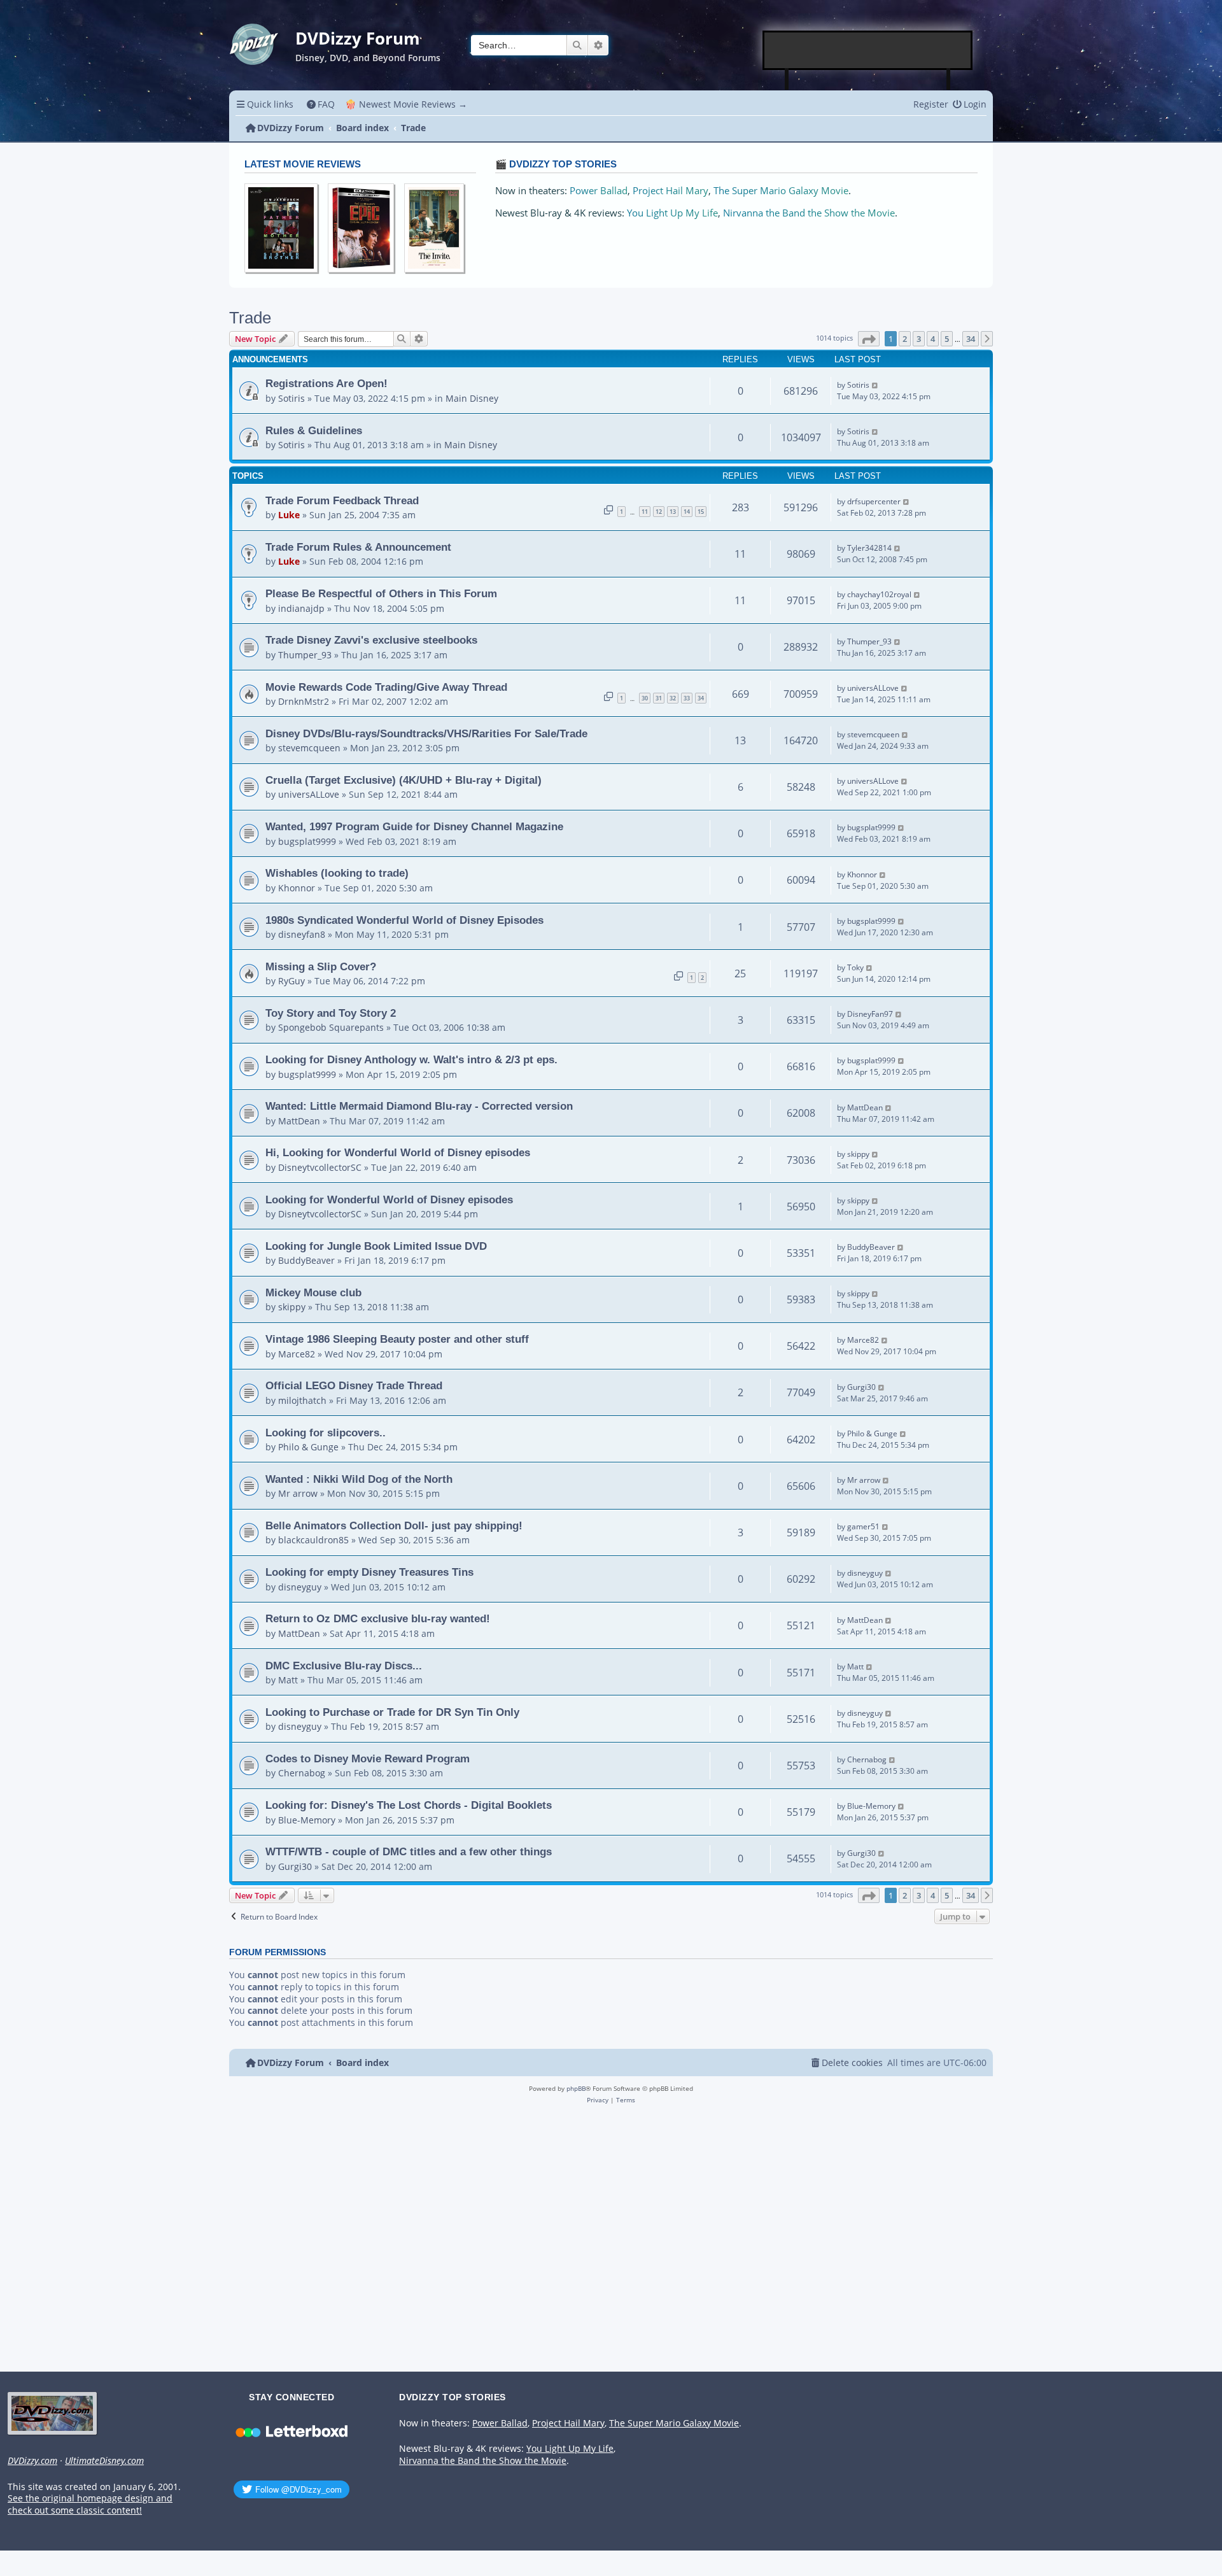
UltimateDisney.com (104, 2461)
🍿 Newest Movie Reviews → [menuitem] (406, 104)
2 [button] (905, 339)
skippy (858, 1154)
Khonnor (297, 888)
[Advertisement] (868, 50)
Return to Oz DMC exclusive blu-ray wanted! (378, 1618)
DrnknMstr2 (304, 701)
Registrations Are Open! (327, 383)
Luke (289, 515)
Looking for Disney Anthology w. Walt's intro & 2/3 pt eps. (411, 1059)
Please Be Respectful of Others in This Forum (381, 593)
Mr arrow (298, 1493)
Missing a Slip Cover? (321, 966)
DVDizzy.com (32, 2461)
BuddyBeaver (306, 1260)
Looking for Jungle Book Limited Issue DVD (376, 1246)
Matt (288, 1680)
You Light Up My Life (672, 213)
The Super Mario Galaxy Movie (781, 191)
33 (687, 698)
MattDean (299, 1121)
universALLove (873, 688)
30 (645, 698)
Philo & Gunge (308, 1447)
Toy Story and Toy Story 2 (331, 1013)
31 (659, 698)
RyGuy (291, 981)
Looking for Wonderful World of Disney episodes (389, 1200)
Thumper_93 (305, 655)
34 (701, 698)
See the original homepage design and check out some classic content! (90, 2504)
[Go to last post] (875, 385)
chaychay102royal (879, 594)
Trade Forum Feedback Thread (342, 500)
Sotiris (291, 398)
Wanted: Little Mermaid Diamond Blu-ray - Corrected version (419, 1106)
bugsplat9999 (307, 841)
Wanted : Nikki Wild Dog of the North (359, 1479)
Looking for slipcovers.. (326, 1433)
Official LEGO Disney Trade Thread (354, 1385)
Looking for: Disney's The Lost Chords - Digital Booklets (409, 1805)
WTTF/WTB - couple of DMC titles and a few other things (409, 1851)
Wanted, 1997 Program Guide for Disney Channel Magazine (414, 826)
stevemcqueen (309, 748)
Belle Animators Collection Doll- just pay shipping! (394, 1525)
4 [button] (933, 339)
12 (659, 512)
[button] (869, 339)
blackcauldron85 (313, 1540)
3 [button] (919, 339)
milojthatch (302, 1400)
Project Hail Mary (671, 191)
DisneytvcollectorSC (320, 1167)
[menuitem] (321, 104)
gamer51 (863, 1526)
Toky (855, 967)
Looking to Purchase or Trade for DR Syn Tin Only (392, 1712)
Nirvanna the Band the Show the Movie (809, 213)
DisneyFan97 (870, 1014)
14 (687, 512)
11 (645, 512)
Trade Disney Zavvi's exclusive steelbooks (371, 640)
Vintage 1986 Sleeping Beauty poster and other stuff (397, 1339)
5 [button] (947, 339)
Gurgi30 (861, 1387)
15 (701, 512)
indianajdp (301, 608)
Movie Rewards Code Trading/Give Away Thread (386, 687)
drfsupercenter (874, 501)
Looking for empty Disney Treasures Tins (369, 1572)
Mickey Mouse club (313, 1292)
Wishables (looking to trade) (337, 873)
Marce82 (297, 1354)
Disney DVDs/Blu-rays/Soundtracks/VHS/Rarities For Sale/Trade (426, 733)
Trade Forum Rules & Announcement (358, 547)
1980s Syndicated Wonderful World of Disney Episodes (404, 920)
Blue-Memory (307, 1820)
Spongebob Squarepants (331, 1027)
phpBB (576, 2088)
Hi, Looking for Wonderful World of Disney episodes (398, 1152)
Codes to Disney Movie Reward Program (368, 1759)
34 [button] (971, 339)
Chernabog (302, 1773)
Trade (250, 318)
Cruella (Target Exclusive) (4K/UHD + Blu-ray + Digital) (404, 780)
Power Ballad (599, 191)
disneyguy (300, 1587)
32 (673, 698)
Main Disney (472, 398)
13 (673, 512)
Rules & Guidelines (314, 430)
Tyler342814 (869, 548)
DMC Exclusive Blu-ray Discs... (344, 1666)
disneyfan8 (302, 934)
